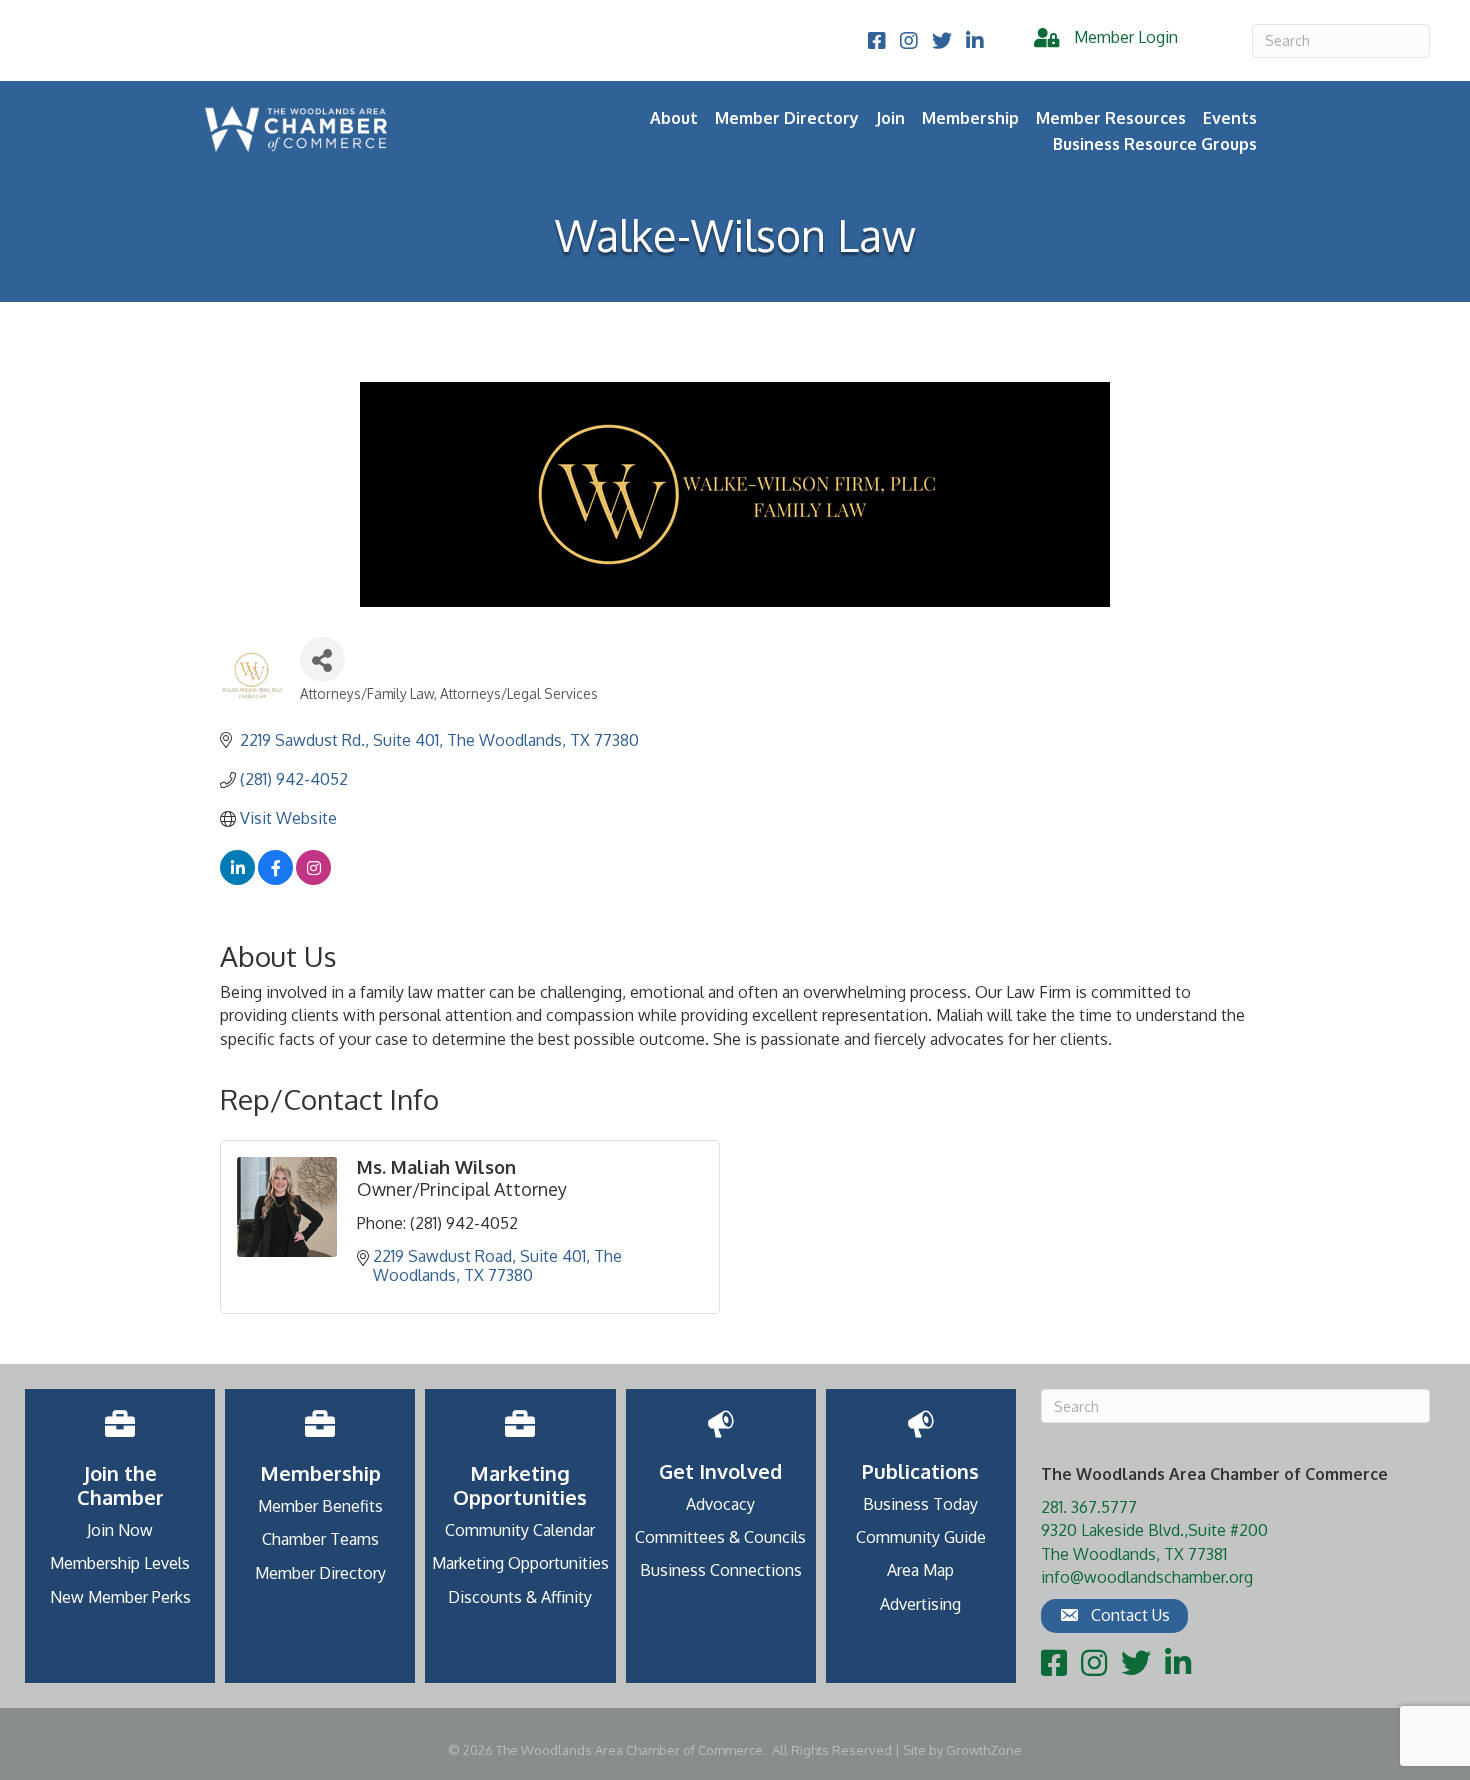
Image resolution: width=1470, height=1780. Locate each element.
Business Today (920, 1504)
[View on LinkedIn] (237, 879)
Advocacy (720, 1504)
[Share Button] (322, 659)
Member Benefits (320, 1506)
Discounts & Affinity (520, 1597)
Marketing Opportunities (520, 1563)
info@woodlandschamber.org (1147, 1577)
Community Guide (921, 1537)
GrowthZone (984, 1750)
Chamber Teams (320, 1539)
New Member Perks (120, 1597)
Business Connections (721, 1570)
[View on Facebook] (275, 879)
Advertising (920, 1604)
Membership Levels (120, 1563)
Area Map (920, 1570)
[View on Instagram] (313, 879)
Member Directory (787, 118)
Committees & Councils (720, 1537)
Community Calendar (520, 1530)
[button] (1114, 1616)
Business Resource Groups (1155, 144)
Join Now (120, 1530)
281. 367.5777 (1089, 1507)
